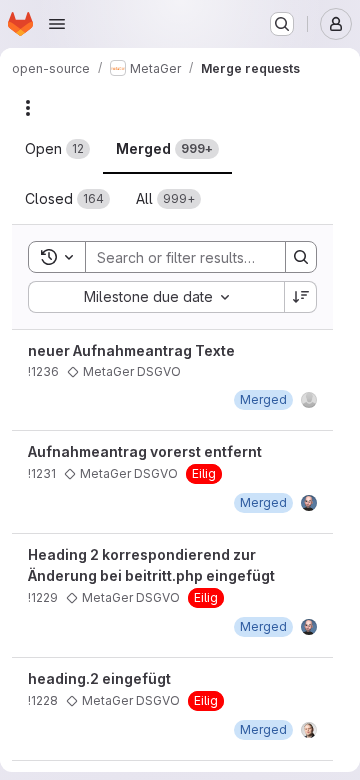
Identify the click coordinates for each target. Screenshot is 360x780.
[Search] (301, 257)
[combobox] (156, 297)
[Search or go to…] (282, 24)
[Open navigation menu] (57, 24)
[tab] (57, 149)
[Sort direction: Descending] (301, 297)
